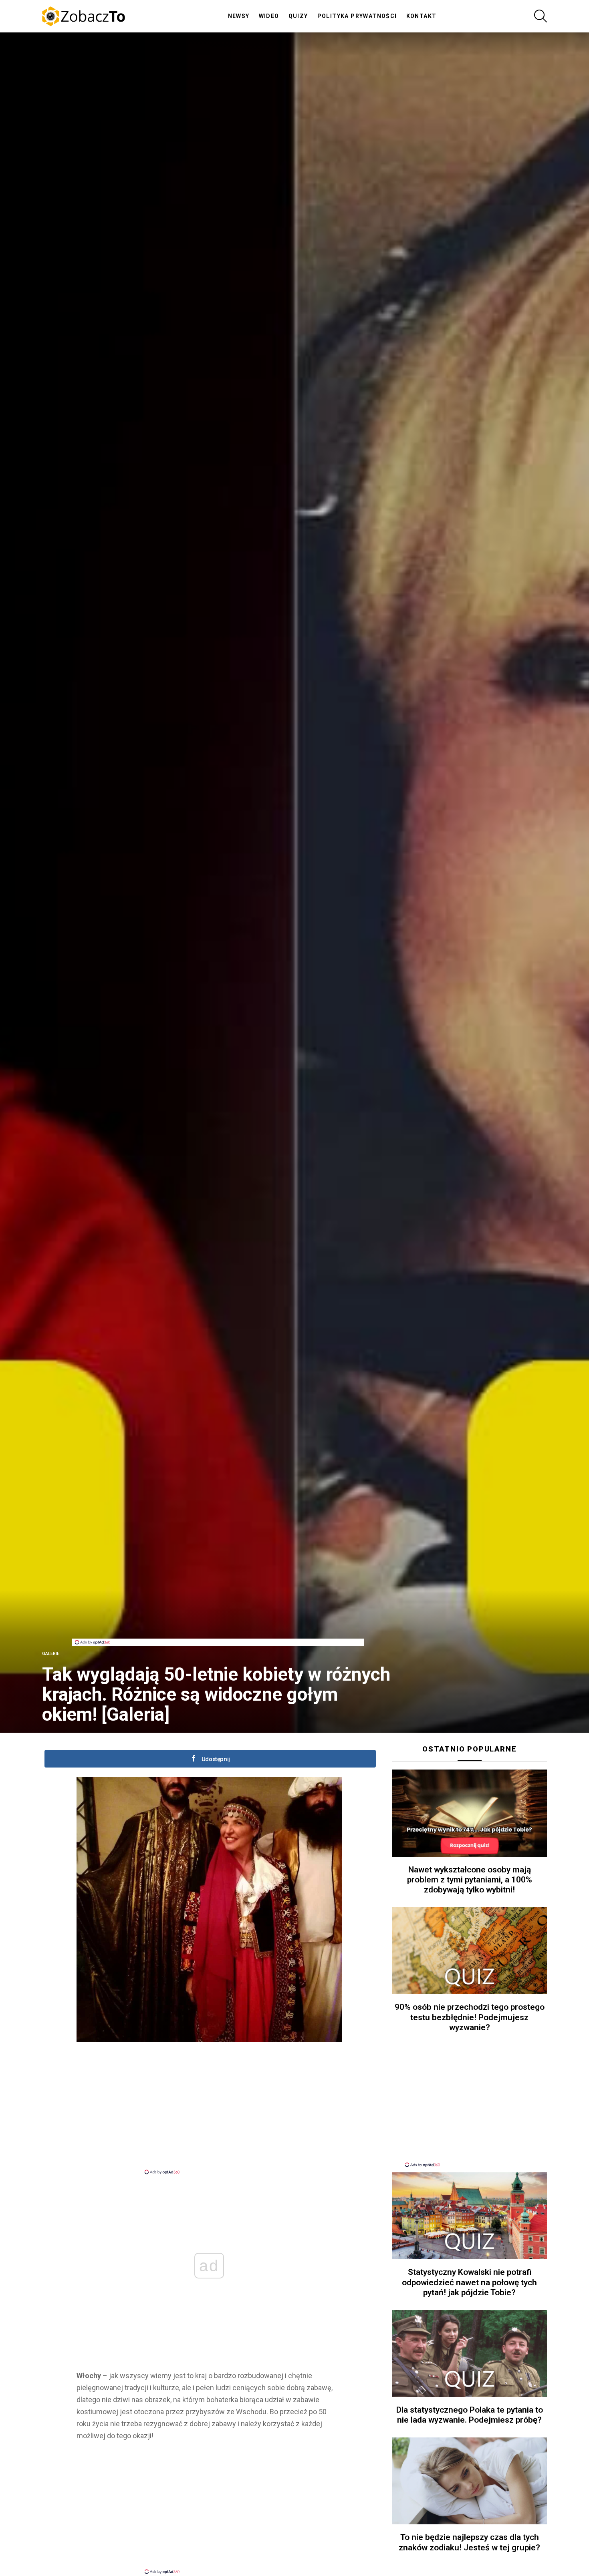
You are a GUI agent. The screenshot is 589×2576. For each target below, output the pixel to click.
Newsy (239, 16)
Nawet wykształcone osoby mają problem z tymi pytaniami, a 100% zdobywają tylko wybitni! (470, 1880)
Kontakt (422, 16)
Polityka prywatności (357, 16)
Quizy (298, 16)
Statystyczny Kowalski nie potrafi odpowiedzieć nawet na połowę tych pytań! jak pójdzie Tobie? (469, 2282)
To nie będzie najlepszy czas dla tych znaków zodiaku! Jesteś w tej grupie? (469, 2542)
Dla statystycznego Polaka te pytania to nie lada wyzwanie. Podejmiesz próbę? (470, 2415)
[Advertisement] (218, 1621)
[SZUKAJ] (541, 16)
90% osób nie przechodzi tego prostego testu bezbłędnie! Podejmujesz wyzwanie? (470, 2017)
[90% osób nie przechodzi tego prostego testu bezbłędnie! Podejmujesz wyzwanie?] (469, 1951)
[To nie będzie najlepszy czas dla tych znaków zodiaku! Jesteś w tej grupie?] (469, 2481)
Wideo (269, 16)
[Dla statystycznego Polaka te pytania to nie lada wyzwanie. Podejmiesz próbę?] (469, 2353)
